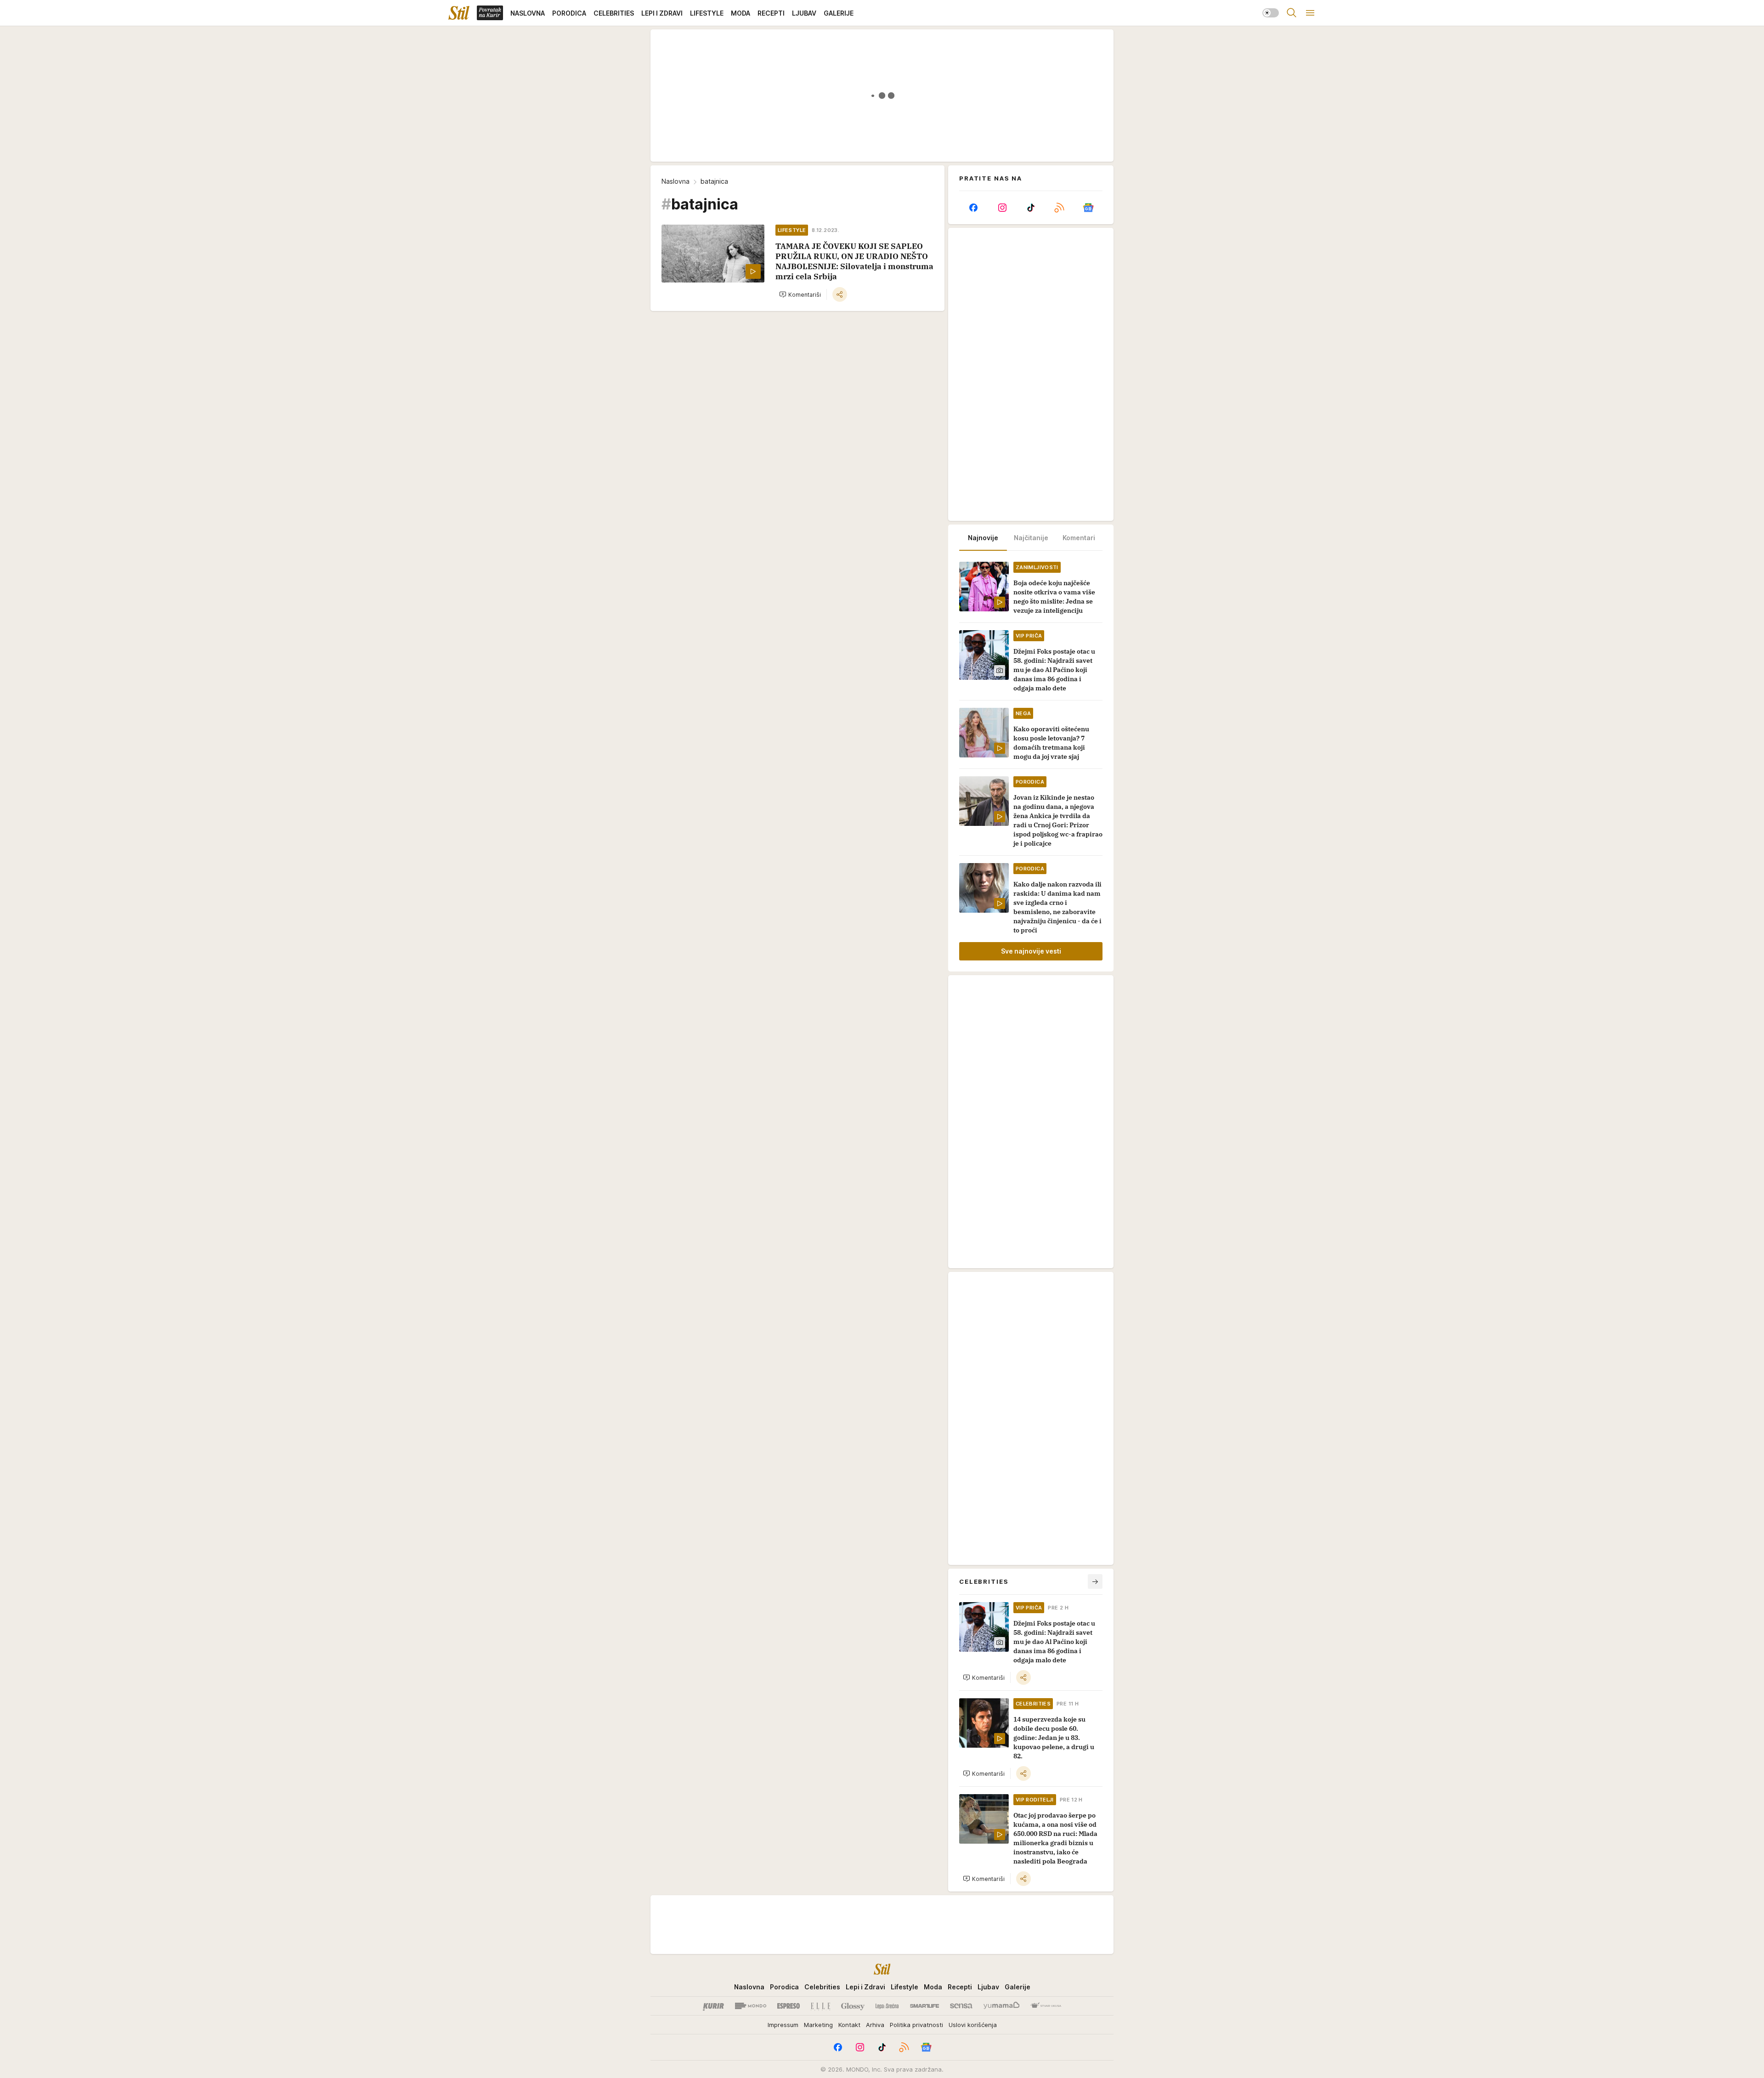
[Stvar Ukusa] (1046, 2006)
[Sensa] (961, 2006)
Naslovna (676, 181)
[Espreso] (789, 2006)
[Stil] (459, 13)
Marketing (818, 2025)
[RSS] (1059, 208)
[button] (800, 294)
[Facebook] (973, 208)
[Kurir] (713, 2006)
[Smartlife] (924, 2006)
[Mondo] (751, 2006)
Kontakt (849, 2025)
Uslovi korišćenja (973, 2025)
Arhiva (875, 2025)
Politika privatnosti (916, 2025)
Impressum (783, 2025)
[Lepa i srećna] (887, 2006)
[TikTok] (1031, 208)
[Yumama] (1002, 2006)
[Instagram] (1002, 208)
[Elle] (820, 2006)
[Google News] (1088, 208)
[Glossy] (853, 2006)
